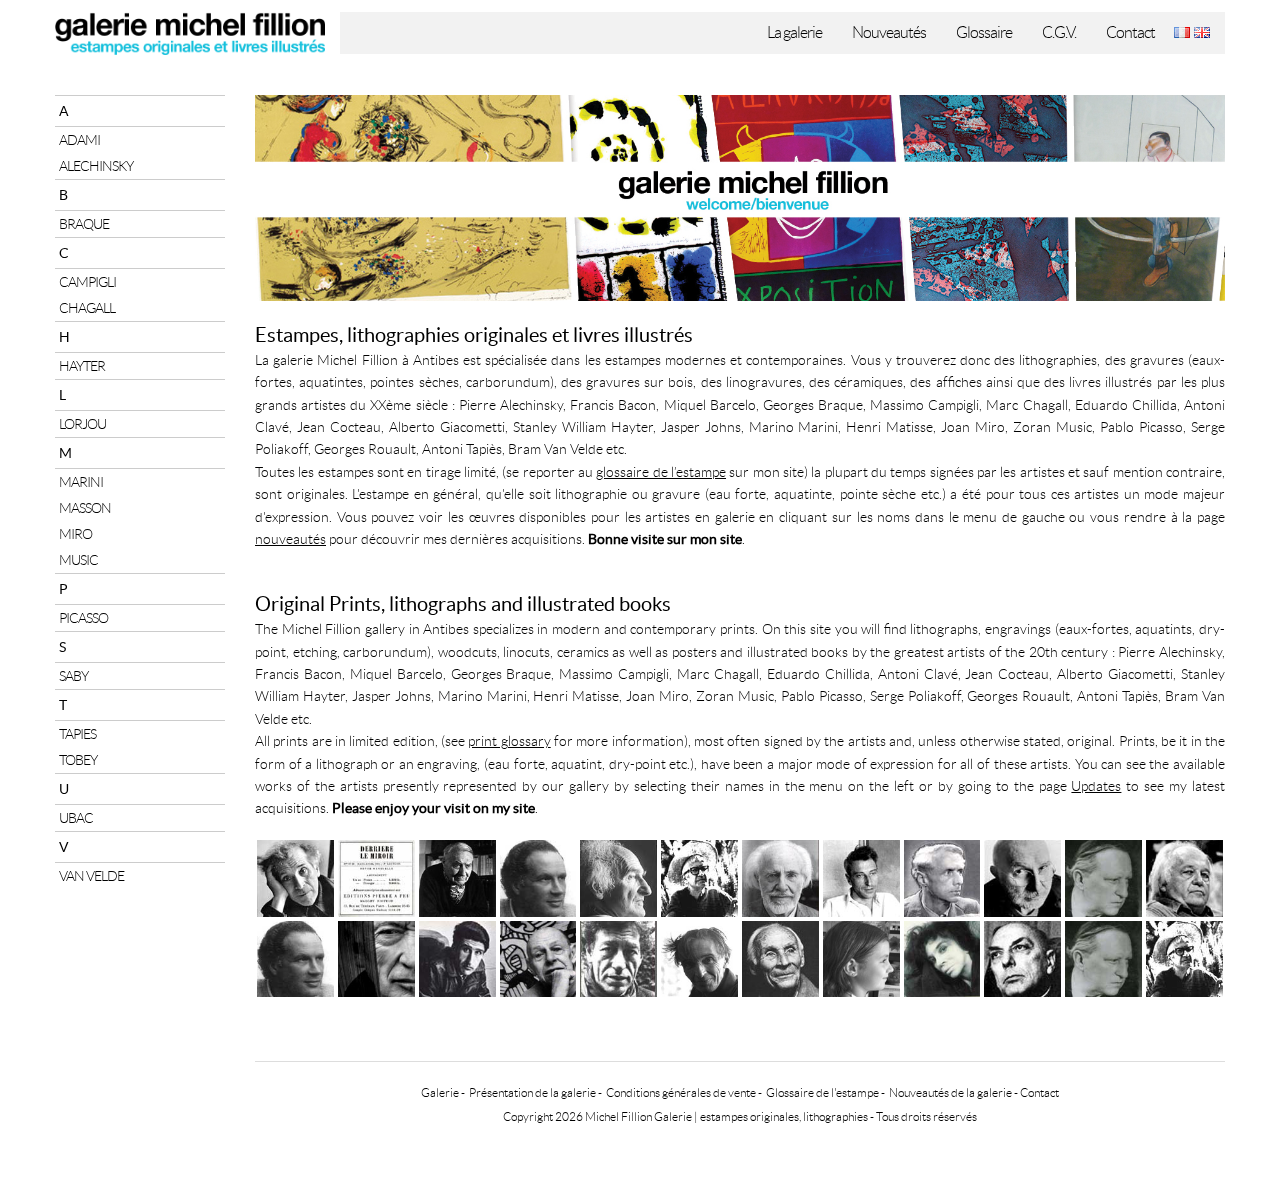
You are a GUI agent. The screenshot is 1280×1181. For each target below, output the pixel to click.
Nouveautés (889, 32)
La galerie (794, 32)
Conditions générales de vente (681, 1092)
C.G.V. (1059, 32)
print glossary (509, 741)
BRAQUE (84, 224)
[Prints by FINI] (942, 956)
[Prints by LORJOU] (1184, 956)
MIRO (75, 534)
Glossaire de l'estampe (822, 1092)
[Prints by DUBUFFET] (538, 956)
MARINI (81, 482)
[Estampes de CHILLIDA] (618, 875)
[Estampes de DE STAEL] (861, 875)
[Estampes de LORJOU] (699, 875)
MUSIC (78, 560)
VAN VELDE (91, 876)
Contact (1130, 32)
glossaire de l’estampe (661, 472)
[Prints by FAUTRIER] (699, 956)
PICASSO (83, 618)
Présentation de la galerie (532, 1092)
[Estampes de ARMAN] (1022, 875)
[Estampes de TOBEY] (780, 875)
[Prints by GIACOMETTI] (618, 956)
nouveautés (290, 539)
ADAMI (79, 140)
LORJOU (82, 424)
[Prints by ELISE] (861, 956)
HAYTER (82, 366)
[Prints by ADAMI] (457, 956)
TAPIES (77, 734)
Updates (1096, 786)
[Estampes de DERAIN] (1103, 875)
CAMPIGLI (87, 282)
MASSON (85, 508)
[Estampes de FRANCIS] (1184, 875)
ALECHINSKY (96, 166)
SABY (73, 676)
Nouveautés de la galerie (950, 1092)
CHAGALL (87, 308)
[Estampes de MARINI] (538, 875)
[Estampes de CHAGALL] (295, 875)
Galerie (440, 1092)
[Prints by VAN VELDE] (780, 956)
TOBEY (78, 760)
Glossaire (984, 32)
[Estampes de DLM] (376, 875)
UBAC (76, 818)
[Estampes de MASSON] (457, 875)
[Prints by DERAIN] (1103, 956)
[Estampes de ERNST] (942, 875)
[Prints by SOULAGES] (376, 956)
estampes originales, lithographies (784, 1116)
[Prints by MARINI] (295, 956)
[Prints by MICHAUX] (1022, 956)
